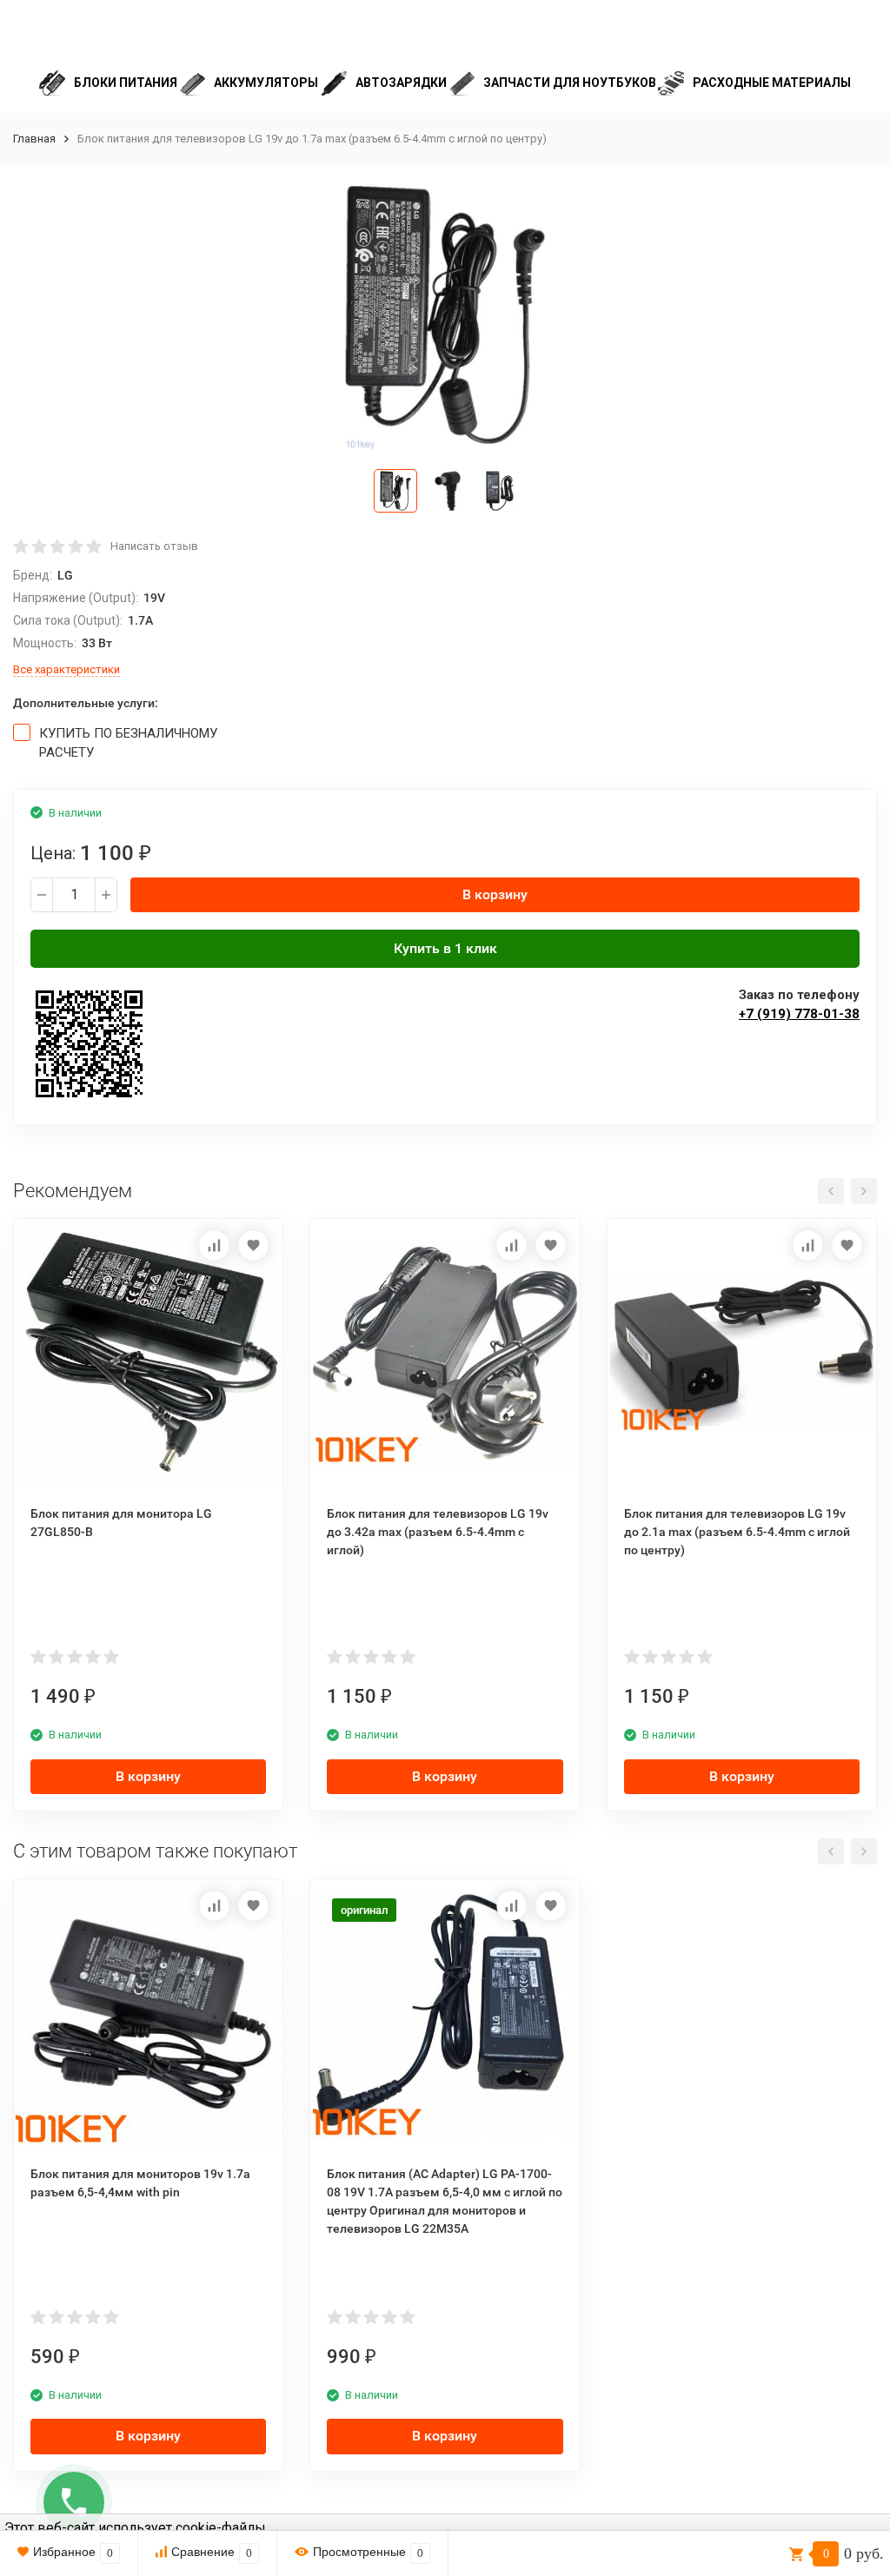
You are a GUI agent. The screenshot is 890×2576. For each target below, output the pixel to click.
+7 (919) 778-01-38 (799, 1014)
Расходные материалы (772, 83)
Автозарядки (401, 83)
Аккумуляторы (266, 83)
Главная (34, 139)
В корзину (495, 894)
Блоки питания (126, 83)
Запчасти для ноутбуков (570, 83)
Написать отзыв (154, 546)
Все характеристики (66, 669)
